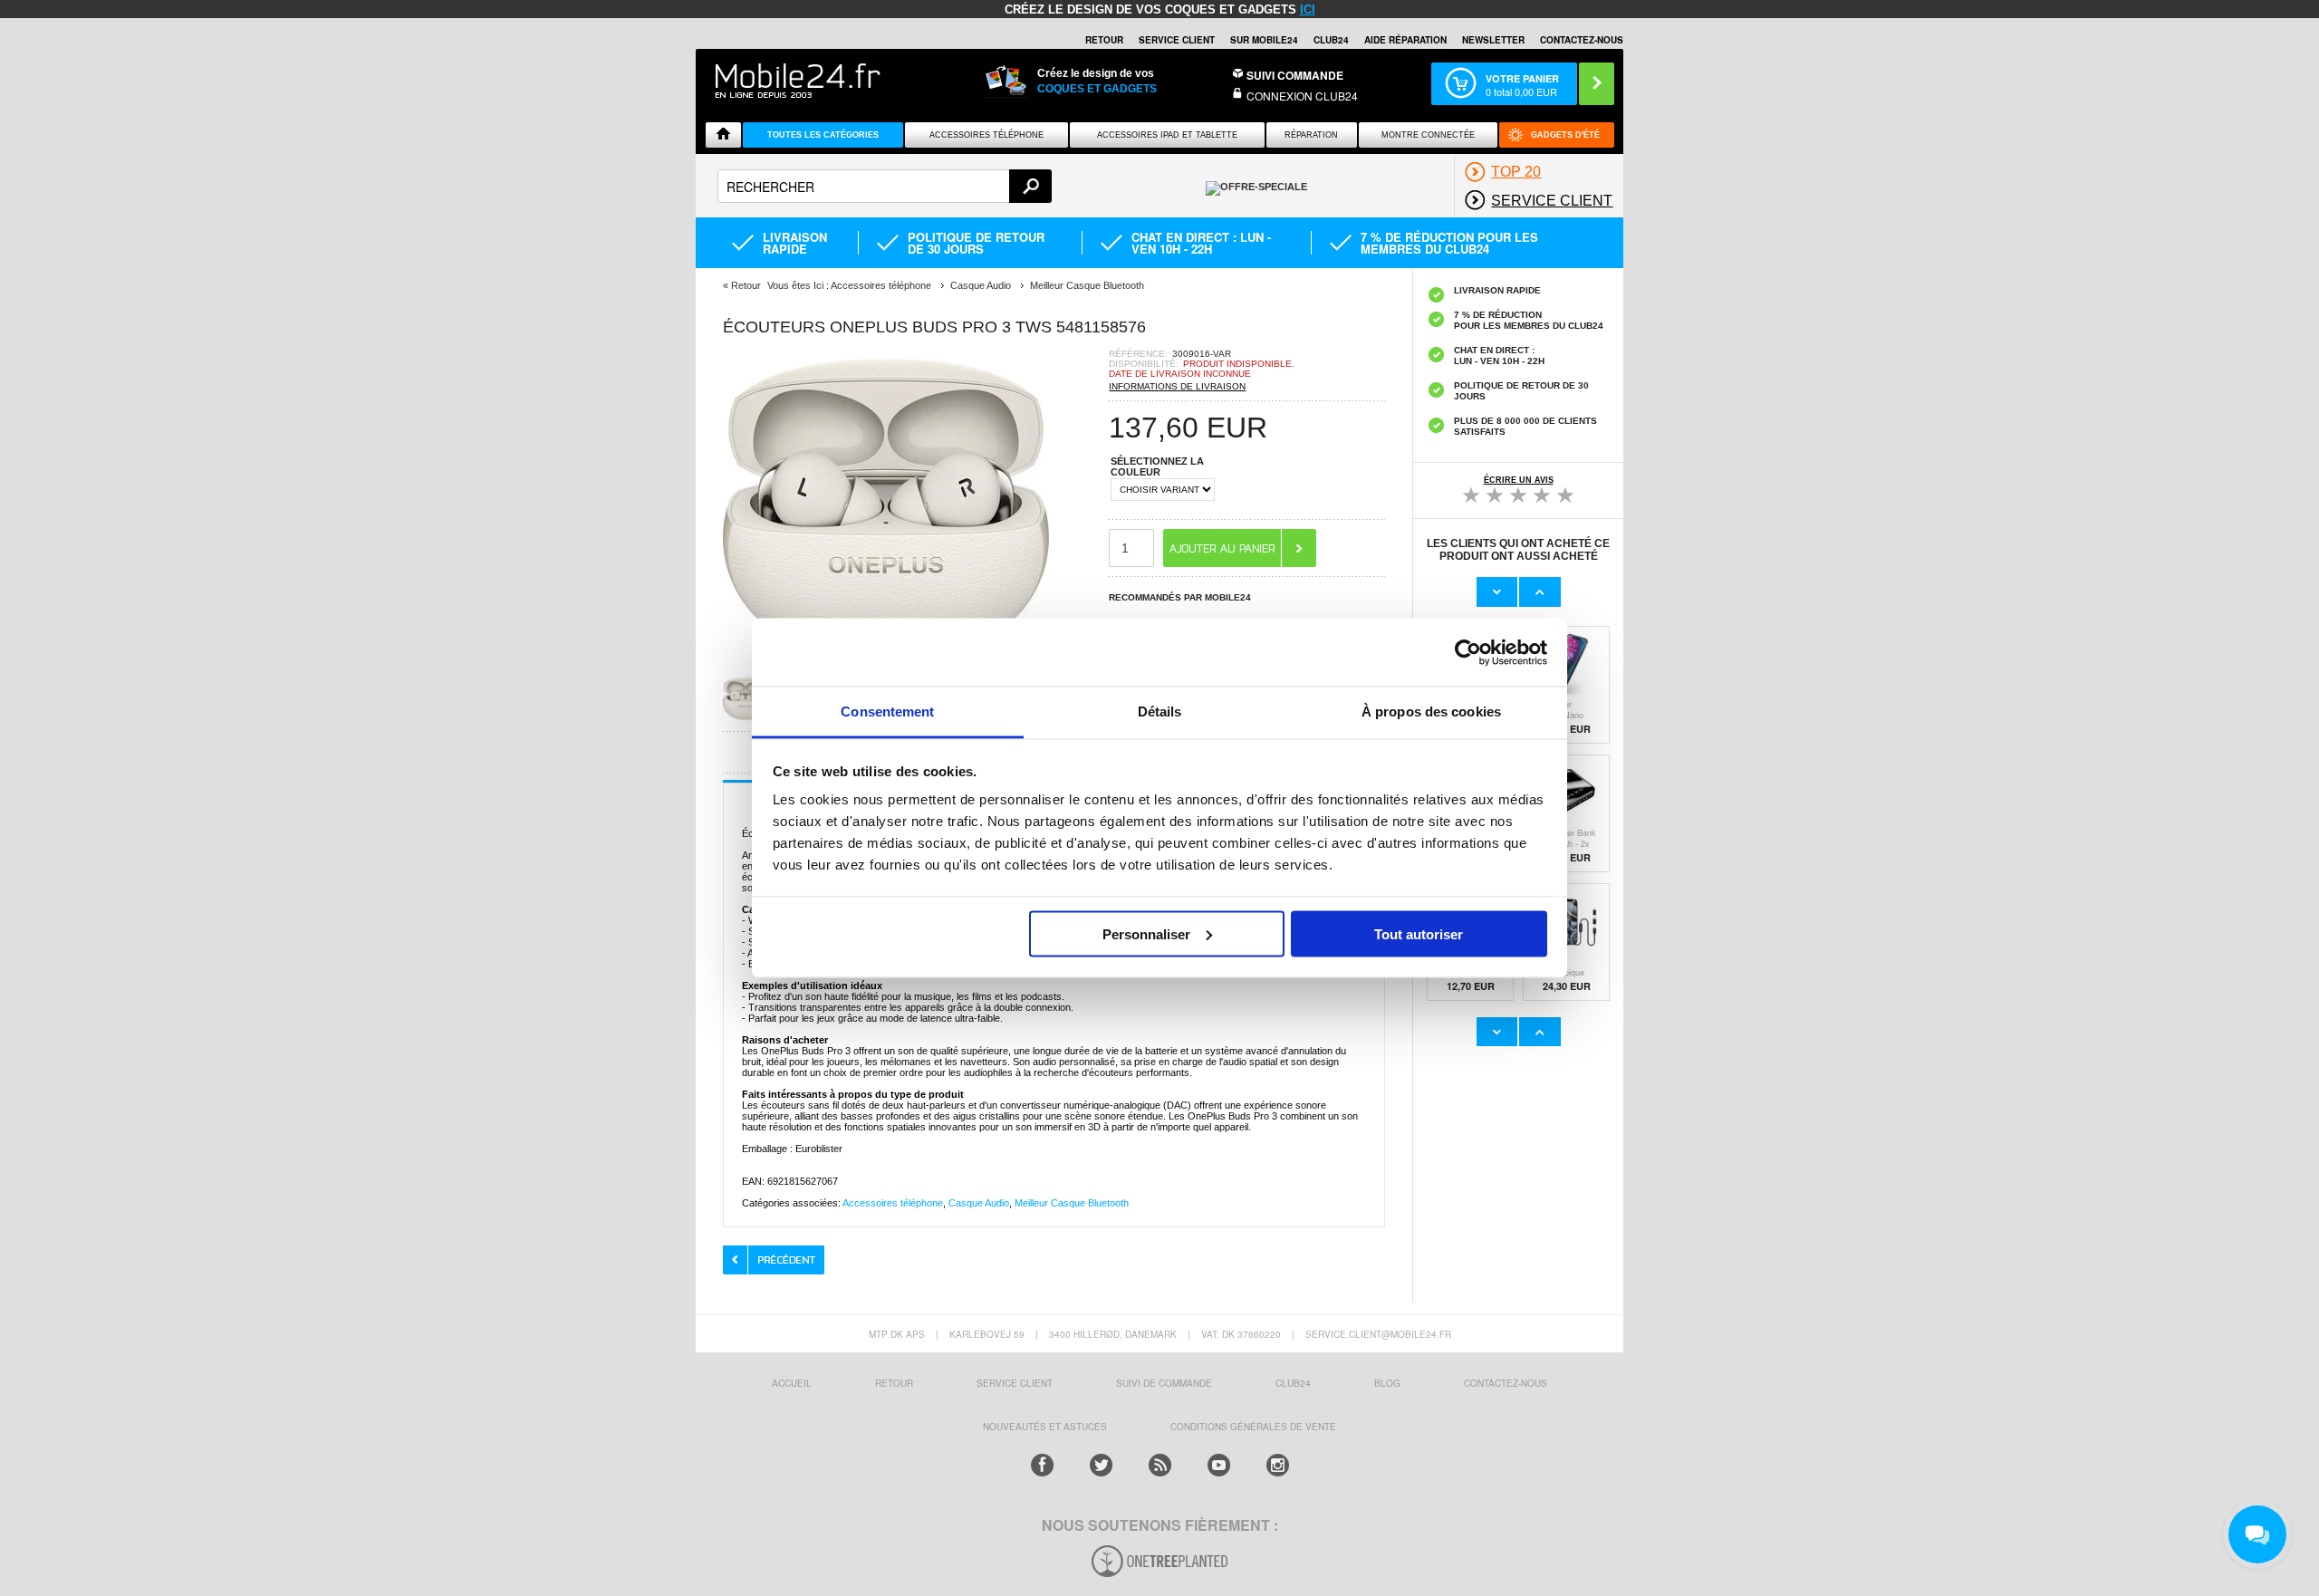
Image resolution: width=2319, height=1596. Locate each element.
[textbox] (885, 186)
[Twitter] (1101, 1465)
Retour (746, 285)
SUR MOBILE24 (1264, 40)
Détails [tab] (1160, 711)
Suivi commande (1295, 75)
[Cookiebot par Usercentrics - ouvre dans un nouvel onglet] (1468, 652)
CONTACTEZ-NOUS (1582, 40)
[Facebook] (1042, 1465)
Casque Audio (979, 1203)
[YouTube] (1219, 1465)
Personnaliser (1146, 933)
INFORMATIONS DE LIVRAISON (1177, 386)
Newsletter (1493, 40)
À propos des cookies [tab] (1431, 711)
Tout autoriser (1419, 933)
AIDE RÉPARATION (1405, 40)
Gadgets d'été (1565, 135)
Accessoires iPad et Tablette (1167, 135)
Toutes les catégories (823, 135)
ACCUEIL (792, 1383)
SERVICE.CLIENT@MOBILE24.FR (1378, 1334)
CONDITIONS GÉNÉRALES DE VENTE (1253, 1427)
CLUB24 (1293, 1383)
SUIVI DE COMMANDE (1164, 1383)
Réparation (1311, 135)
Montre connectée (1428, 135)
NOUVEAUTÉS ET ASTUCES (1045, 1427)
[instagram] (1278, 1465)
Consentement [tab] (887, 711)
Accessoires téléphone (893, 1203)
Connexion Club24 (1302, 96)
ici (1308, 10)
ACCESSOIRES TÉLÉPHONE (986, 135)
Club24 (1331, 40)
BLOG (1387, 1383)
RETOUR (1104, 40)
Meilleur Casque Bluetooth (1072, 1203)
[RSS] (1160, 1465)
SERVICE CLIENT (1177, 40)
